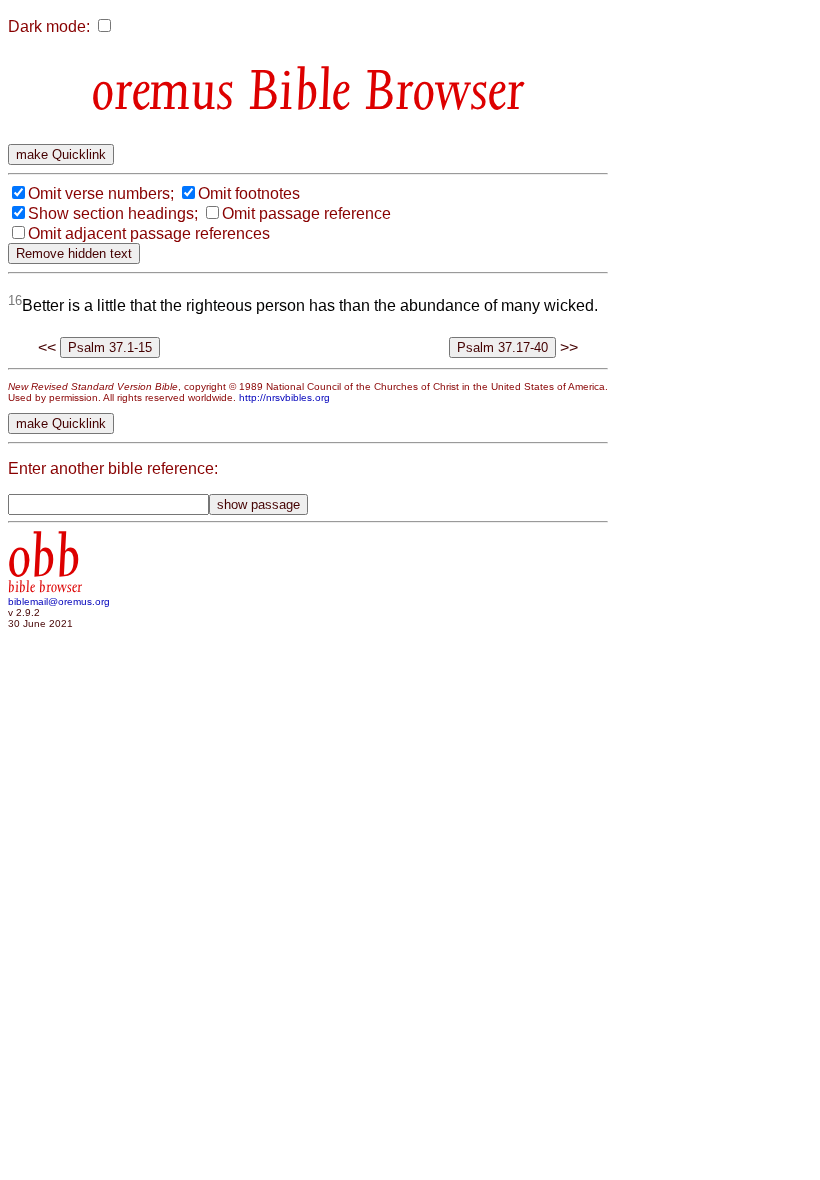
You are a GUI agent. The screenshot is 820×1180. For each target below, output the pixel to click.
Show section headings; (113, 213)
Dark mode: (49, 26)
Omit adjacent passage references (149, 233)
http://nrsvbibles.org (284, 397)
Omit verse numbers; (101, 193)
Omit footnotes (249, 193)
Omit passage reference (306, 213)
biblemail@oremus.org (59, 601)
